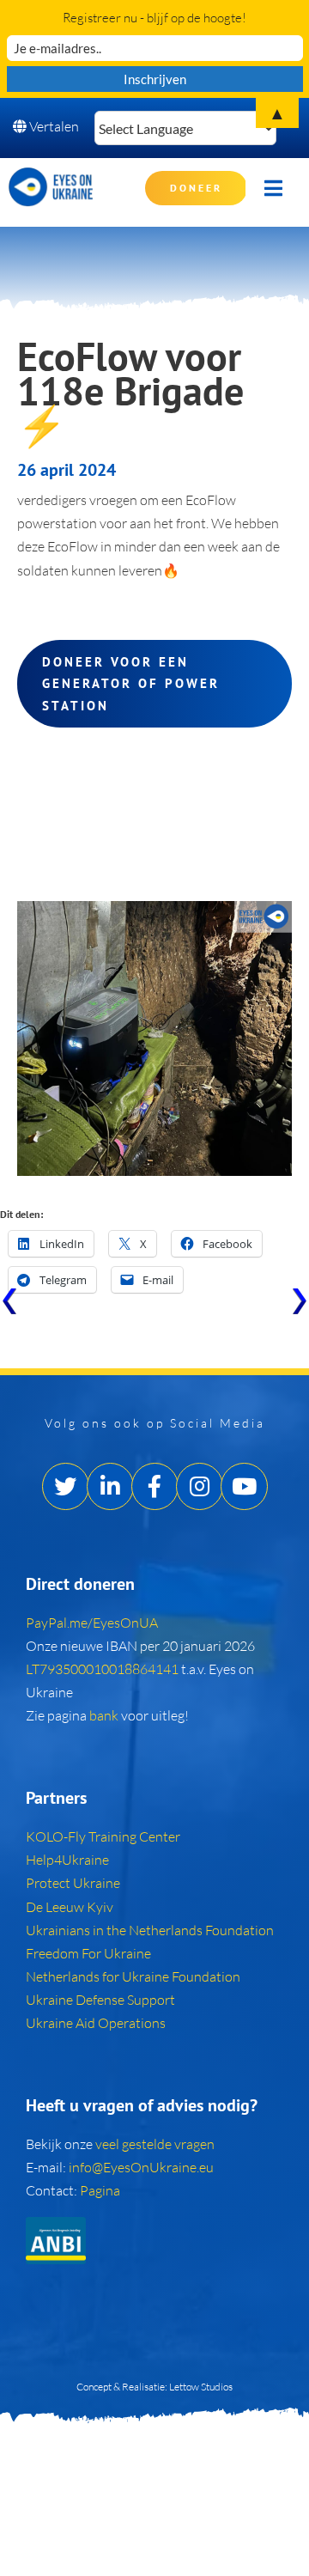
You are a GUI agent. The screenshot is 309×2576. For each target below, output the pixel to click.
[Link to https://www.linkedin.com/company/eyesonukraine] (110, 1486)
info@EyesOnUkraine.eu (141, 2167)
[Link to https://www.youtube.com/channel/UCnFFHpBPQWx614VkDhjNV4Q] (244, 1486)
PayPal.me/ (92, 1623)
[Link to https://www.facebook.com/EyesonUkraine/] (155, 1486)
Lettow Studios (201, 2387)
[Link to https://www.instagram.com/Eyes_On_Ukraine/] (200, 1486)
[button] (103, 1669)
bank (105, 1715)
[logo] (51, 174)
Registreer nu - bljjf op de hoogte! (154, 18)
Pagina (100, 2190)
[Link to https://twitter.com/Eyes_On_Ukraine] (66, 1486)
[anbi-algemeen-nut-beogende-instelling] (56, 2224)
